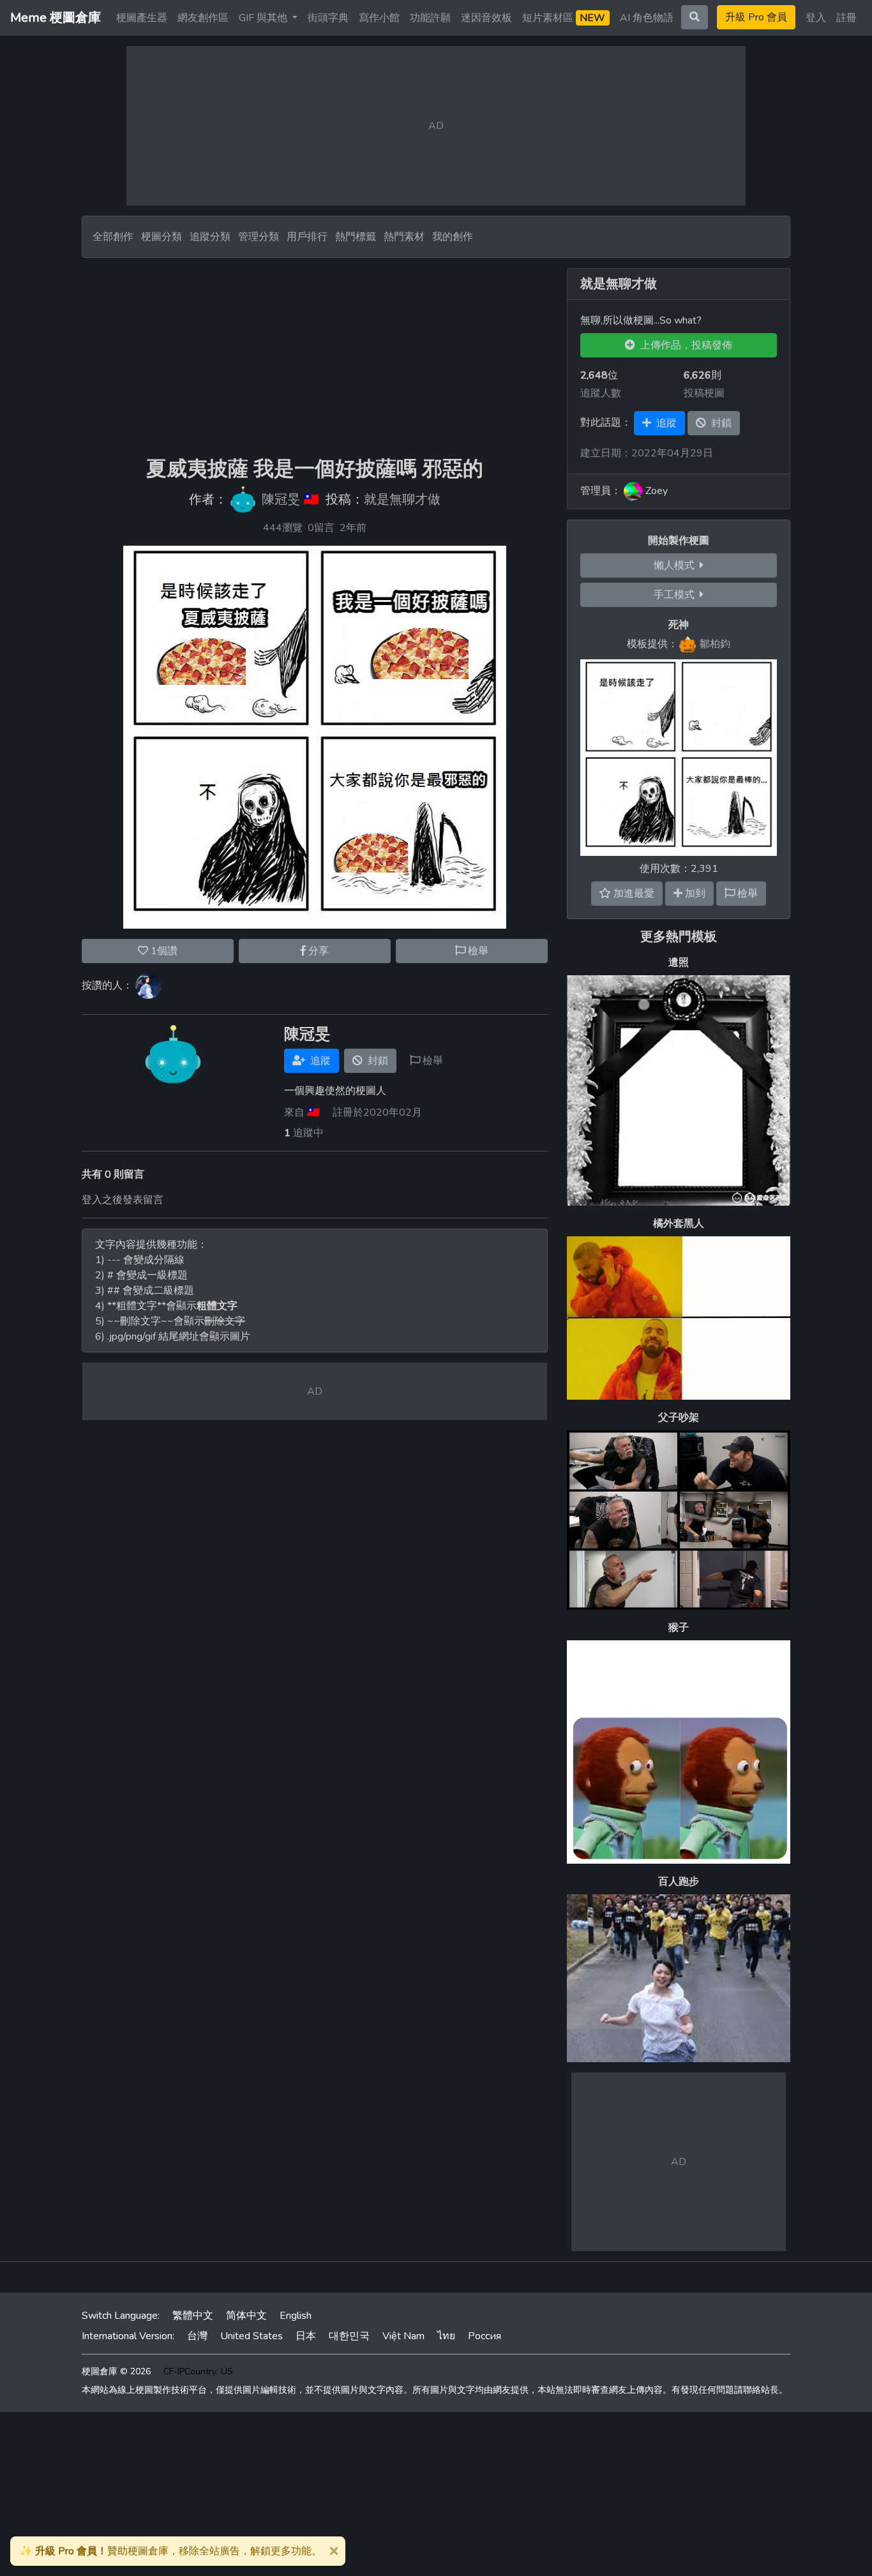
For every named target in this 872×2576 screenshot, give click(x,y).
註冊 (846, 18)
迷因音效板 (486, 18)
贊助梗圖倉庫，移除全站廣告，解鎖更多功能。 (171, 2551)
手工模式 (677, 595)
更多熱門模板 (679, 937)
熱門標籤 (356, 237)
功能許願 (430, 18)
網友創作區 (203, 18)
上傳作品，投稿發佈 (684, 345)
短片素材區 (564, 18)
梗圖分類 (162, 237)
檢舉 (477, 951)
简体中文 (246, 2316)
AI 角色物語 (647, 18)
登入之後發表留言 (123, 1200)
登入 (816, 18)
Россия (485, 2336)
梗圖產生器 (142, 18)
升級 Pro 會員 (756, 17)
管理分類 (259, 237)
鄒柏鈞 (715, 644)
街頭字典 (328, 18)
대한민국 (349, 2336)
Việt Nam (403, 2336)
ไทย (446, 2336)
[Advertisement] (315, 357)
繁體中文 (193, 2316)
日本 (306, 2336)
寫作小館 (379, 18)
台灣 (197, 2336)
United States (252, 2336)
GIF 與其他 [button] (264, 18)
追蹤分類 (210, 237)
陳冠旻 (281, 500)
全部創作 (113, 237)
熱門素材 (404, 237)
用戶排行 (307, 237)
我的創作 (453, 237)
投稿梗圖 (704, 393)
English (296, 2316)
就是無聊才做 (402, 500)
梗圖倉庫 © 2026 (116, 2371)
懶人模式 (677, 565)
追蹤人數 (601, 393)
